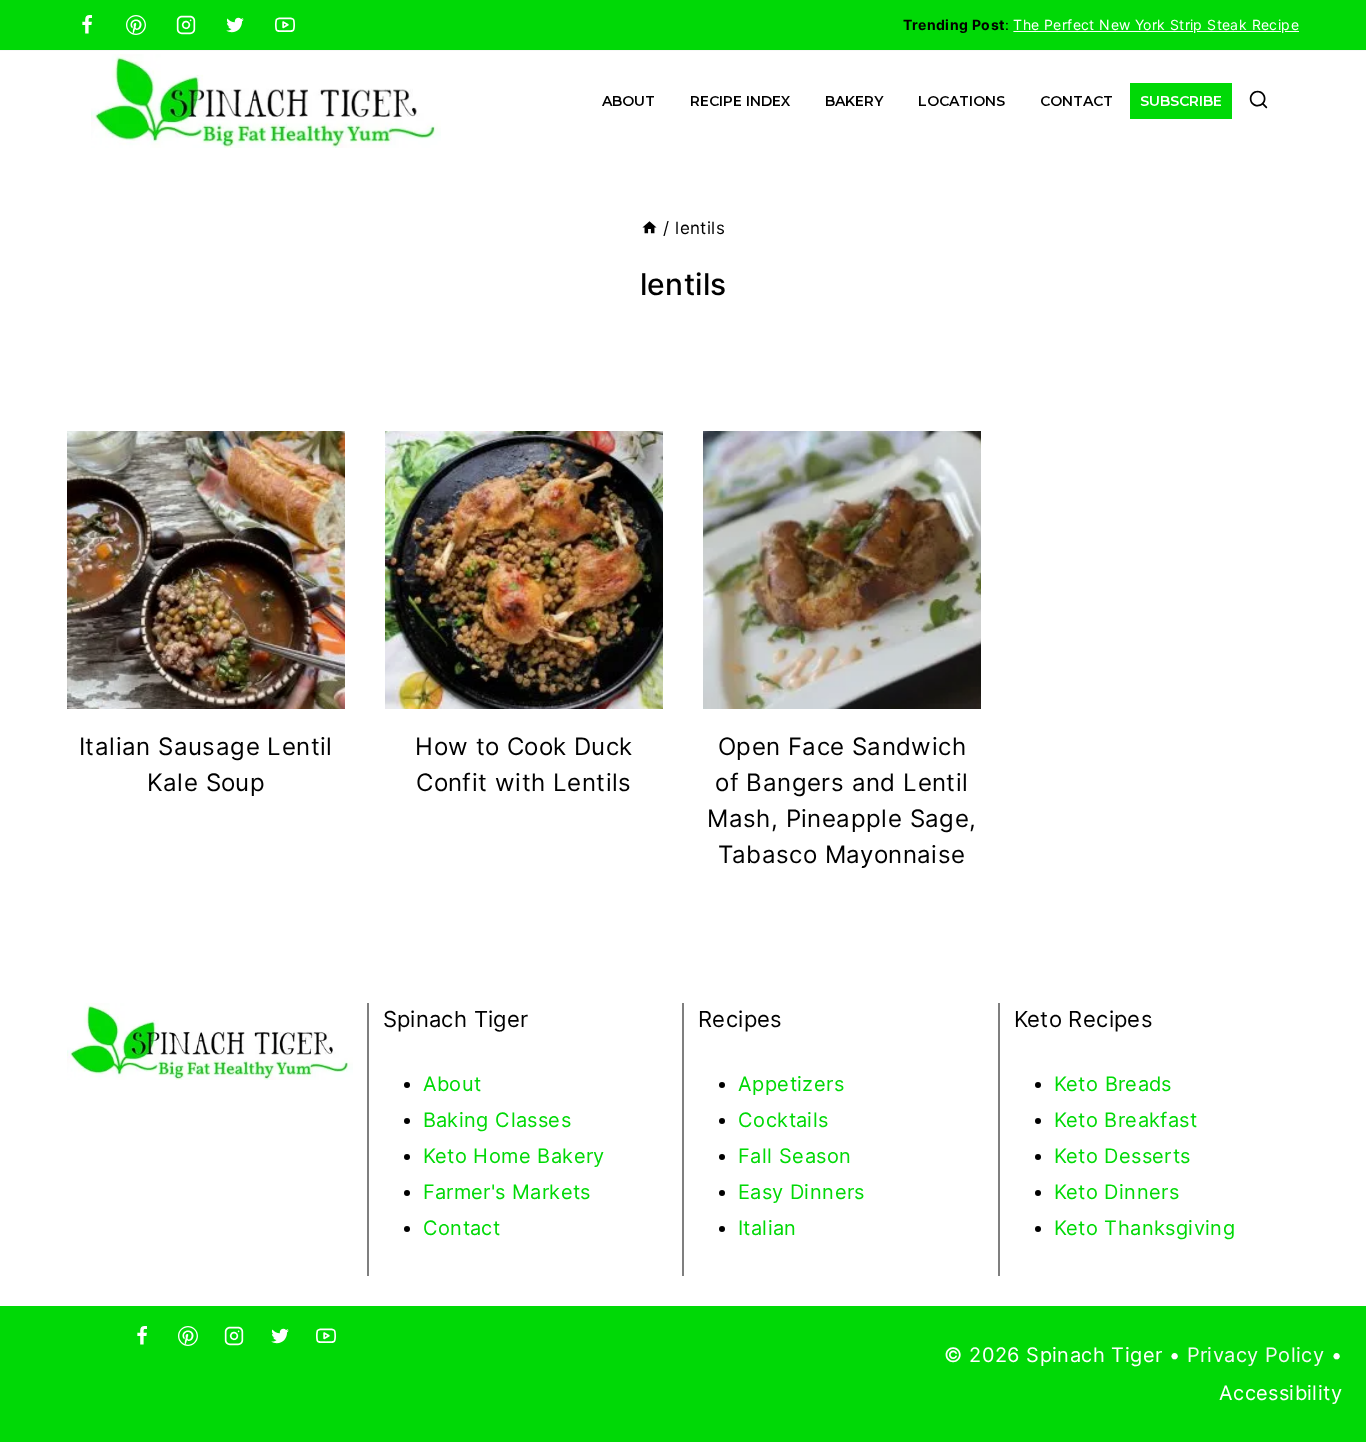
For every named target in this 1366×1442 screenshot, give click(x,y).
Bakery (854, 101)
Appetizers (791, 1084)
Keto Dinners (1117, 1192)
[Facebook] (87, 25)
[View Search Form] (1258, 101)
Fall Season (794, 1156)
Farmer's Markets (507, 1192)
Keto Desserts (1122, 1156)
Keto (1079, 1084)
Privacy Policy (1256, 1355)
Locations (961, 101)
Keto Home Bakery (514, 1156)
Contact (1076, 101)
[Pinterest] (136, 25)
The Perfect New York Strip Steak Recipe (1156, 24)
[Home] (649, 228)
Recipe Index (740, 101)
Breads (1138, 1084)
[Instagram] (186, 25)
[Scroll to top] (1316, 1362)
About (628, 101)
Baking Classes (497, 1120)
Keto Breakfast (1126, 1120)
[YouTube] (285, 25)
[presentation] (206, 570)
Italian (767, 1228)
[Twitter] (235, 25)
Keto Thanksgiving (1145, 1228)
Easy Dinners (801, 1192)
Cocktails (783, 1120)
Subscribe (1181, 101)
